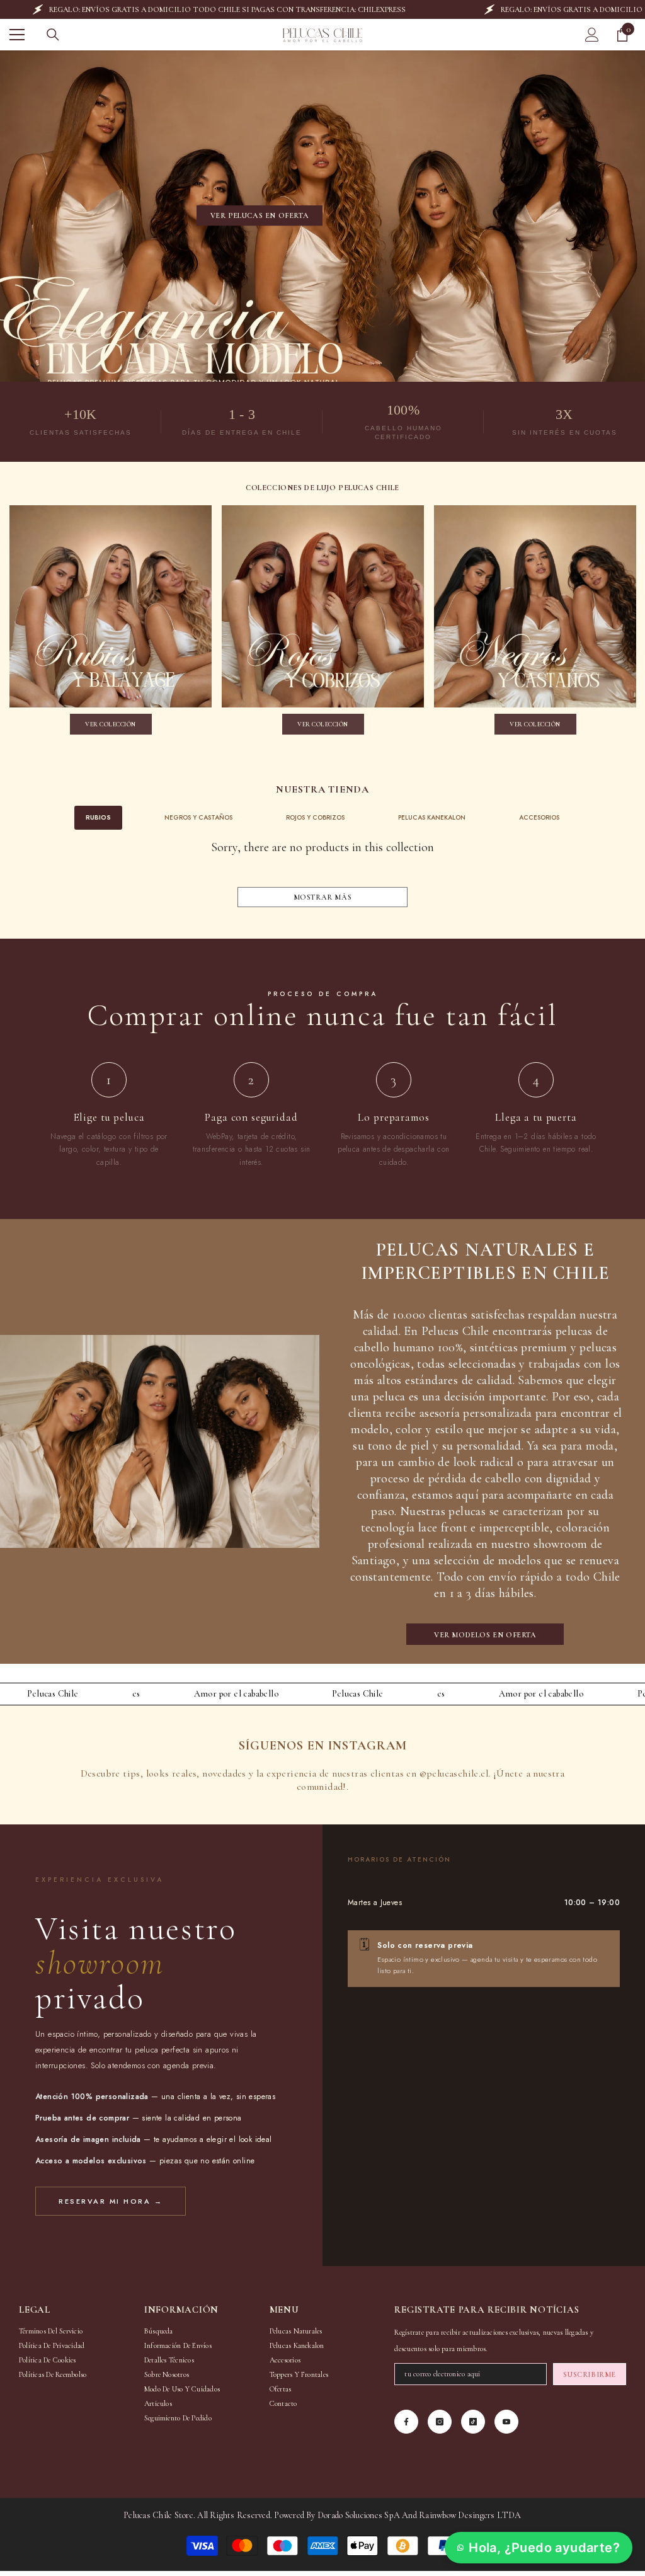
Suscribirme (590, 2374)
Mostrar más (323, 897)
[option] (111, 623)
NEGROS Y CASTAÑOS (198, 817)
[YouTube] (506, 2422)
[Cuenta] (592, 35)
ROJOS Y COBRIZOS (315, 817)
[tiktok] (473, 2422)
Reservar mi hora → (111, 2201)
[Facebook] (406, 2422)
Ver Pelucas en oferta (260, 215)
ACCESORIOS (539, 817)
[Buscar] (53, 35)
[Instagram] (440, 2422)
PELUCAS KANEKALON (432, 817)
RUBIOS (98, 817)
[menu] (17, 35)
